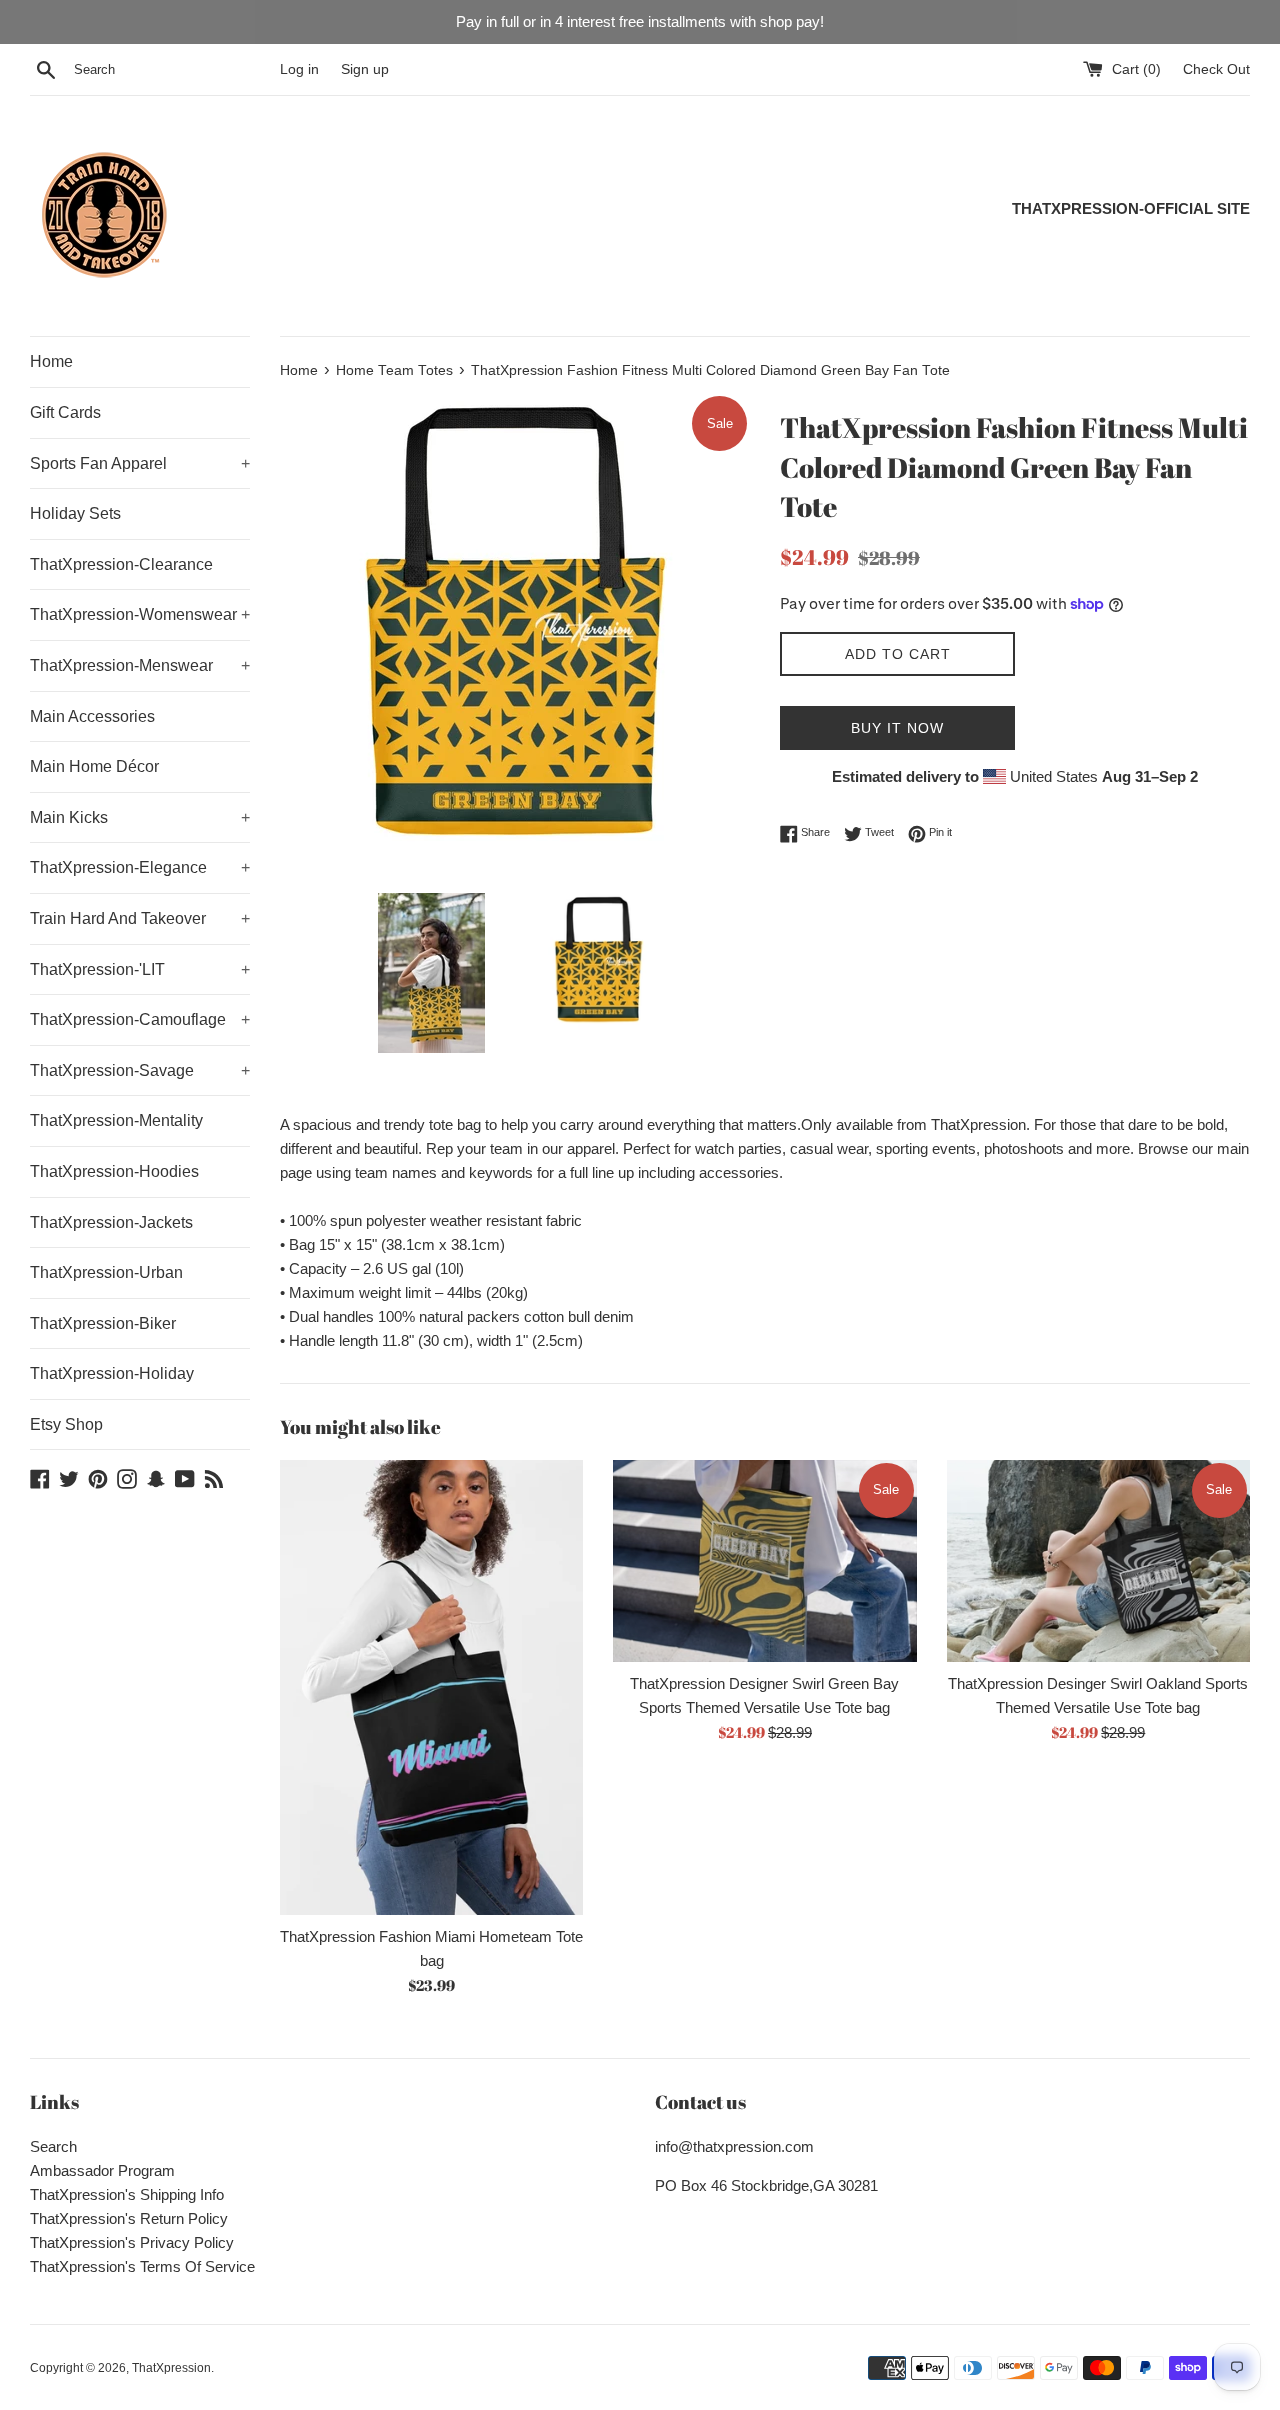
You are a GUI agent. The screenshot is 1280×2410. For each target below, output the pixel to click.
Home (51, 361)
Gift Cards (65, 412)
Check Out (1216, 69)
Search (53, 2146)
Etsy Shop (66, 1424)
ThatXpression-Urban (106, 1272)
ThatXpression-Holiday (112, 1373)
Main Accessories (92, 716)
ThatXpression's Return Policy (129, 2218)
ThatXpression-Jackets (111, 1222)
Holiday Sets (75, 513)
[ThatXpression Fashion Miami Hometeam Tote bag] (431, 1687)
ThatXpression (171, 2368)
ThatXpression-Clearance (121, 564)
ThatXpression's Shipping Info (127, 2194)
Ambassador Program (102, 2170)
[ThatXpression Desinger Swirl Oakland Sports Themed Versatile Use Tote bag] (1098, 1561)
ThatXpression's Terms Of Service (142, 2266)
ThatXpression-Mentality (116, 1120)
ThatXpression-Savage (140, 1070)
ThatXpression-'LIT (140, 969)
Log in (299, 69)
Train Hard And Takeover (140, 918)
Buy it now (897, 728)
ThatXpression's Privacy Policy (132, 2242)
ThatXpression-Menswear (140, 665)
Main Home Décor (94, 766)
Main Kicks (140, 817)
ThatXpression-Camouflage (140, 1019)
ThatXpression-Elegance (140, 867)
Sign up (365, 69)
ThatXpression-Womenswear (140, 614)
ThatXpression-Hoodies (114, 1171)
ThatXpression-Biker (103, 1323)
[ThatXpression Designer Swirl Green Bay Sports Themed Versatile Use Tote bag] (764, 1561)
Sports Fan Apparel (140, 463)
